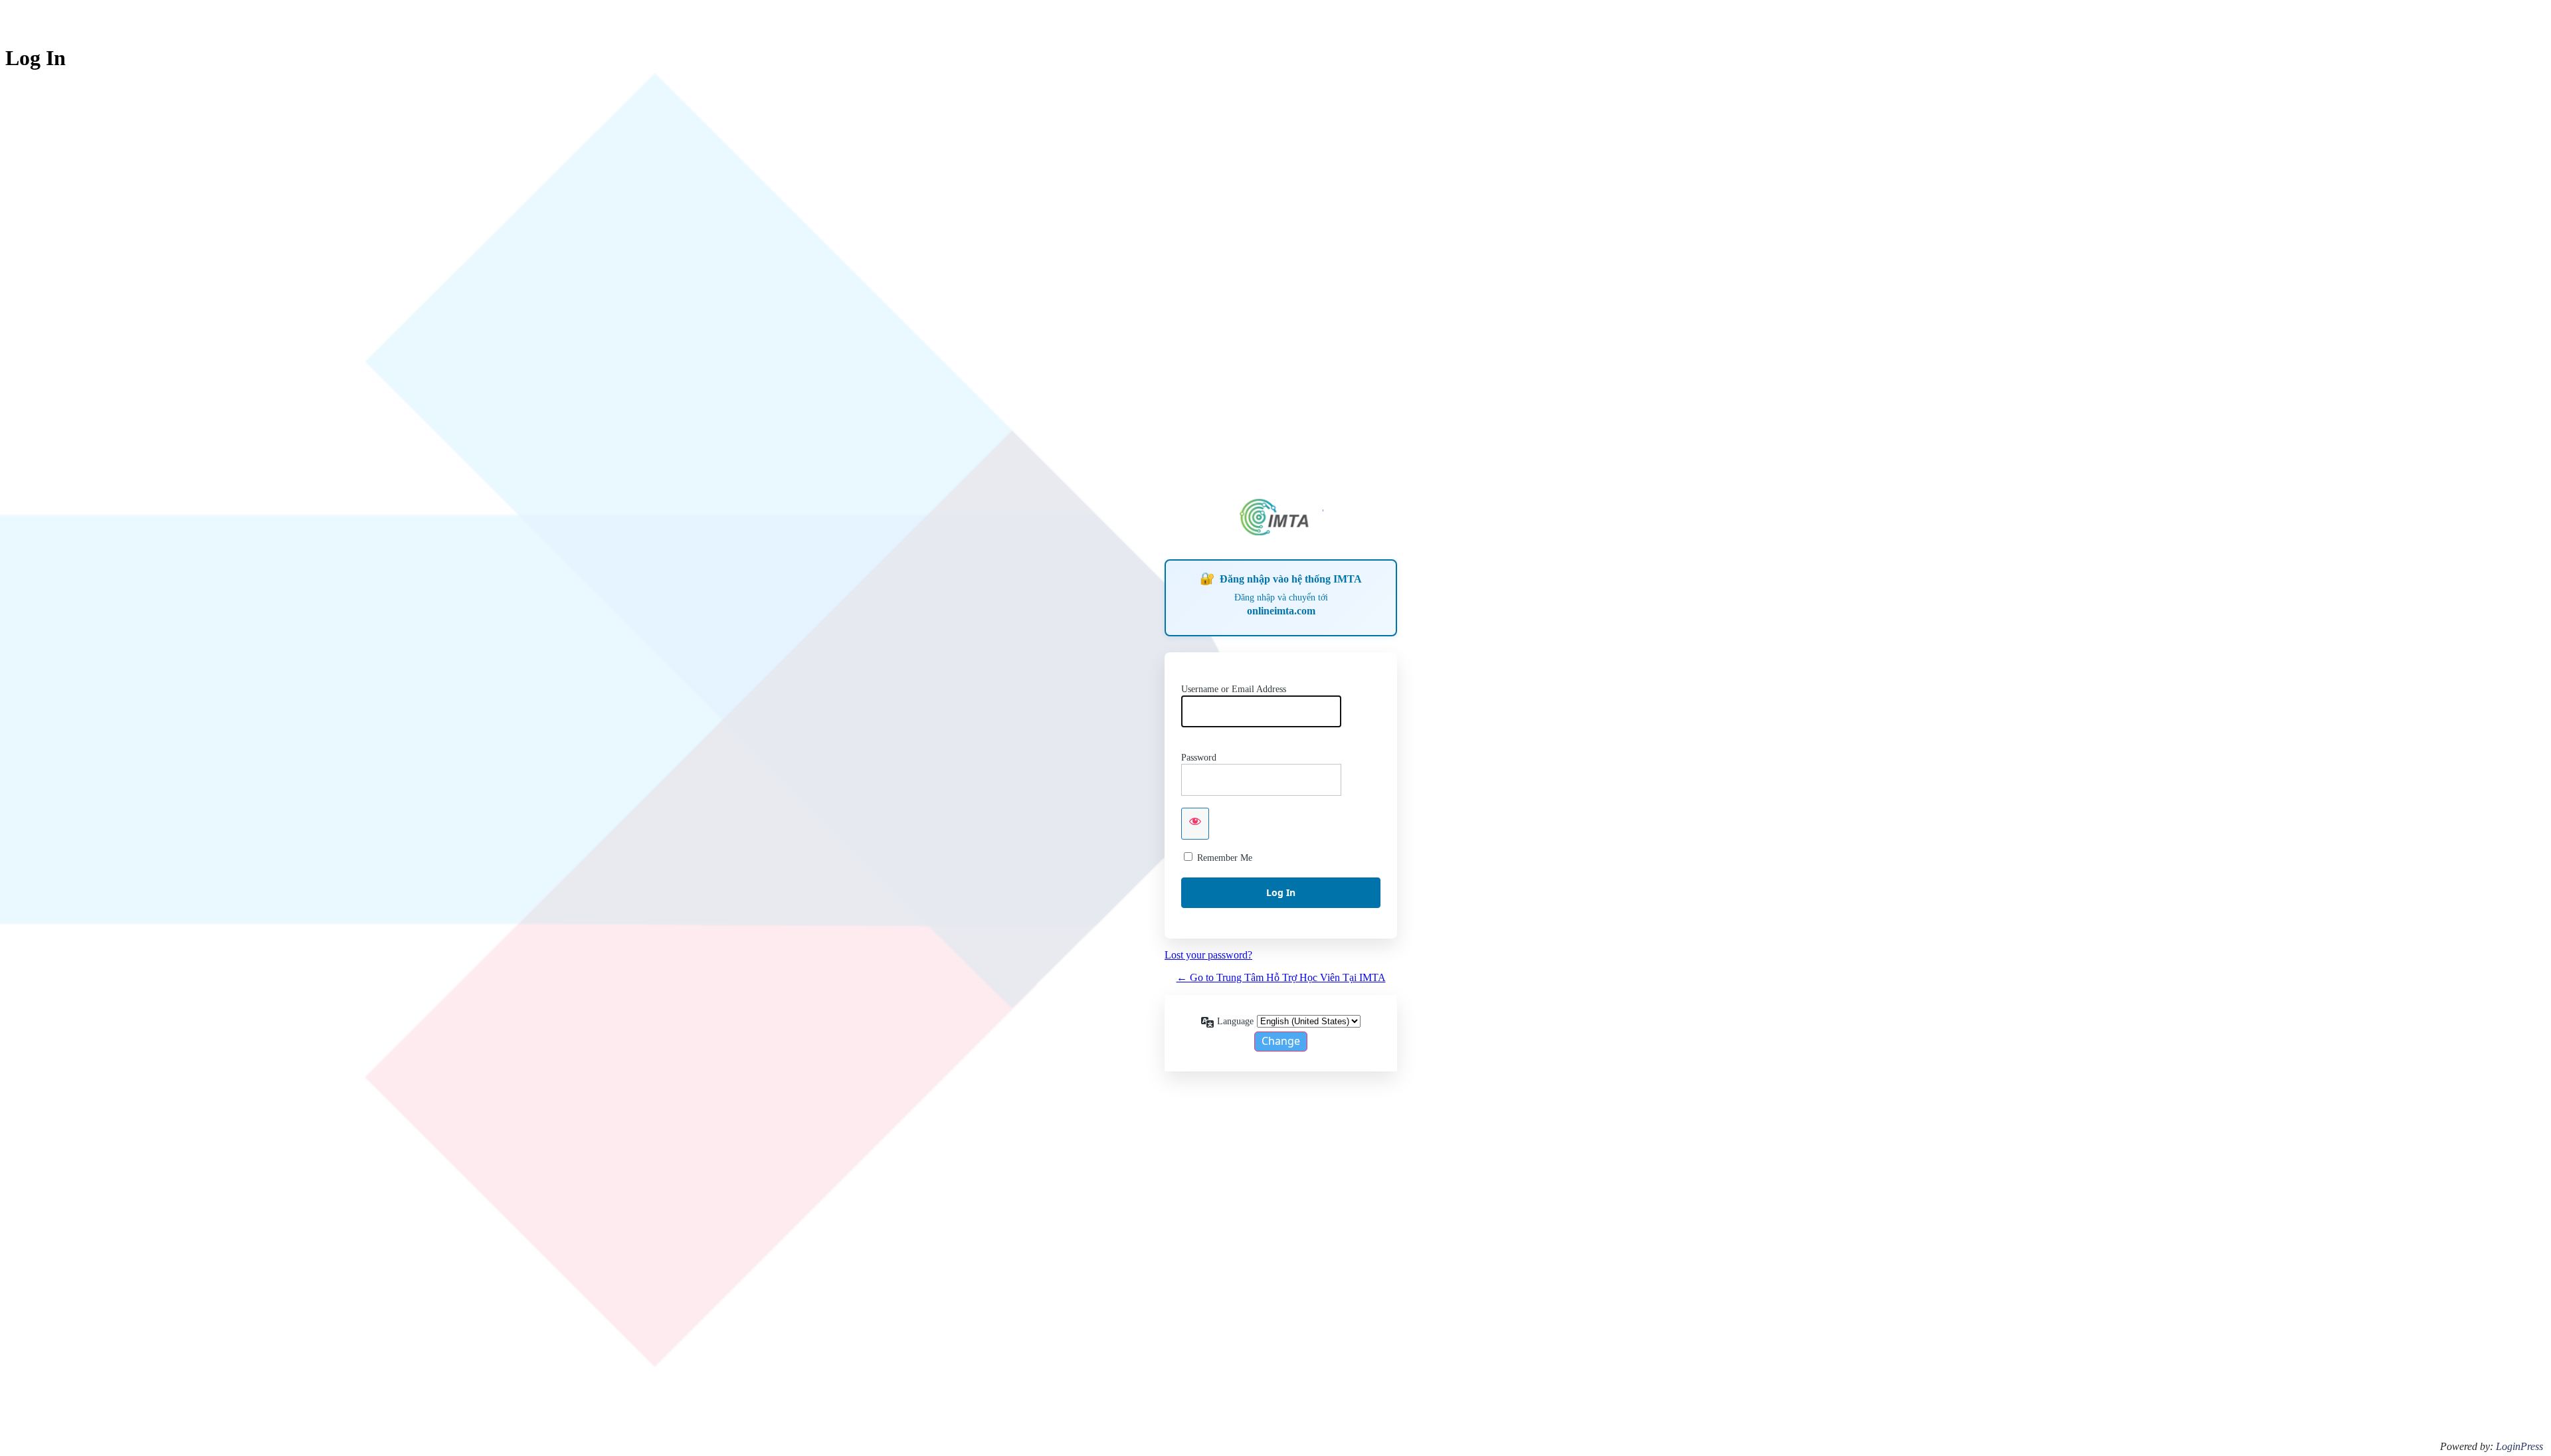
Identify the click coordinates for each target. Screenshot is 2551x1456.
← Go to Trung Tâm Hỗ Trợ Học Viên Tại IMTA (1281, 977)
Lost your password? (1208, 955)
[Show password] (1195, 824)
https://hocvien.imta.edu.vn (1281, 517)
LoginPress (2519, 1446)
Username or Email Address (1234, 689)
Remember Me (1225, 858)
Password (1199, 758)
